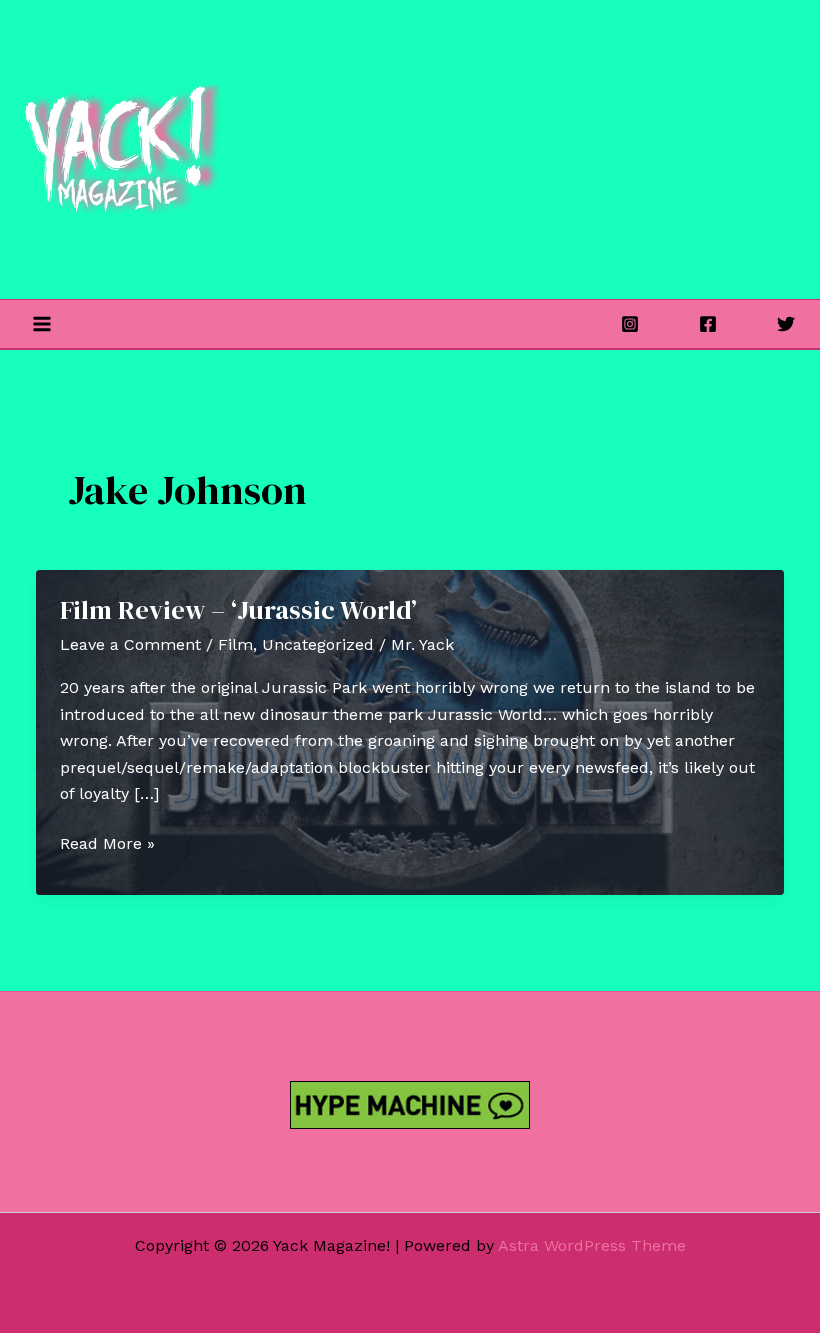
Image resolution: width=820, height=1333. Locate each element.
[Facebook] (708, 324)
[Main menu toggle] (42, 324)
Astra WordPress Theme (592, 1245)
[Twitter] (786, 324)
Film (235, 644)
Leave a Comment (130, 644)
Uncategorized (318, 644)
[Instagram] (630, 324)
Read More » (107, 845)
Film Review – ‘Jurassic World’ (238, 610)
